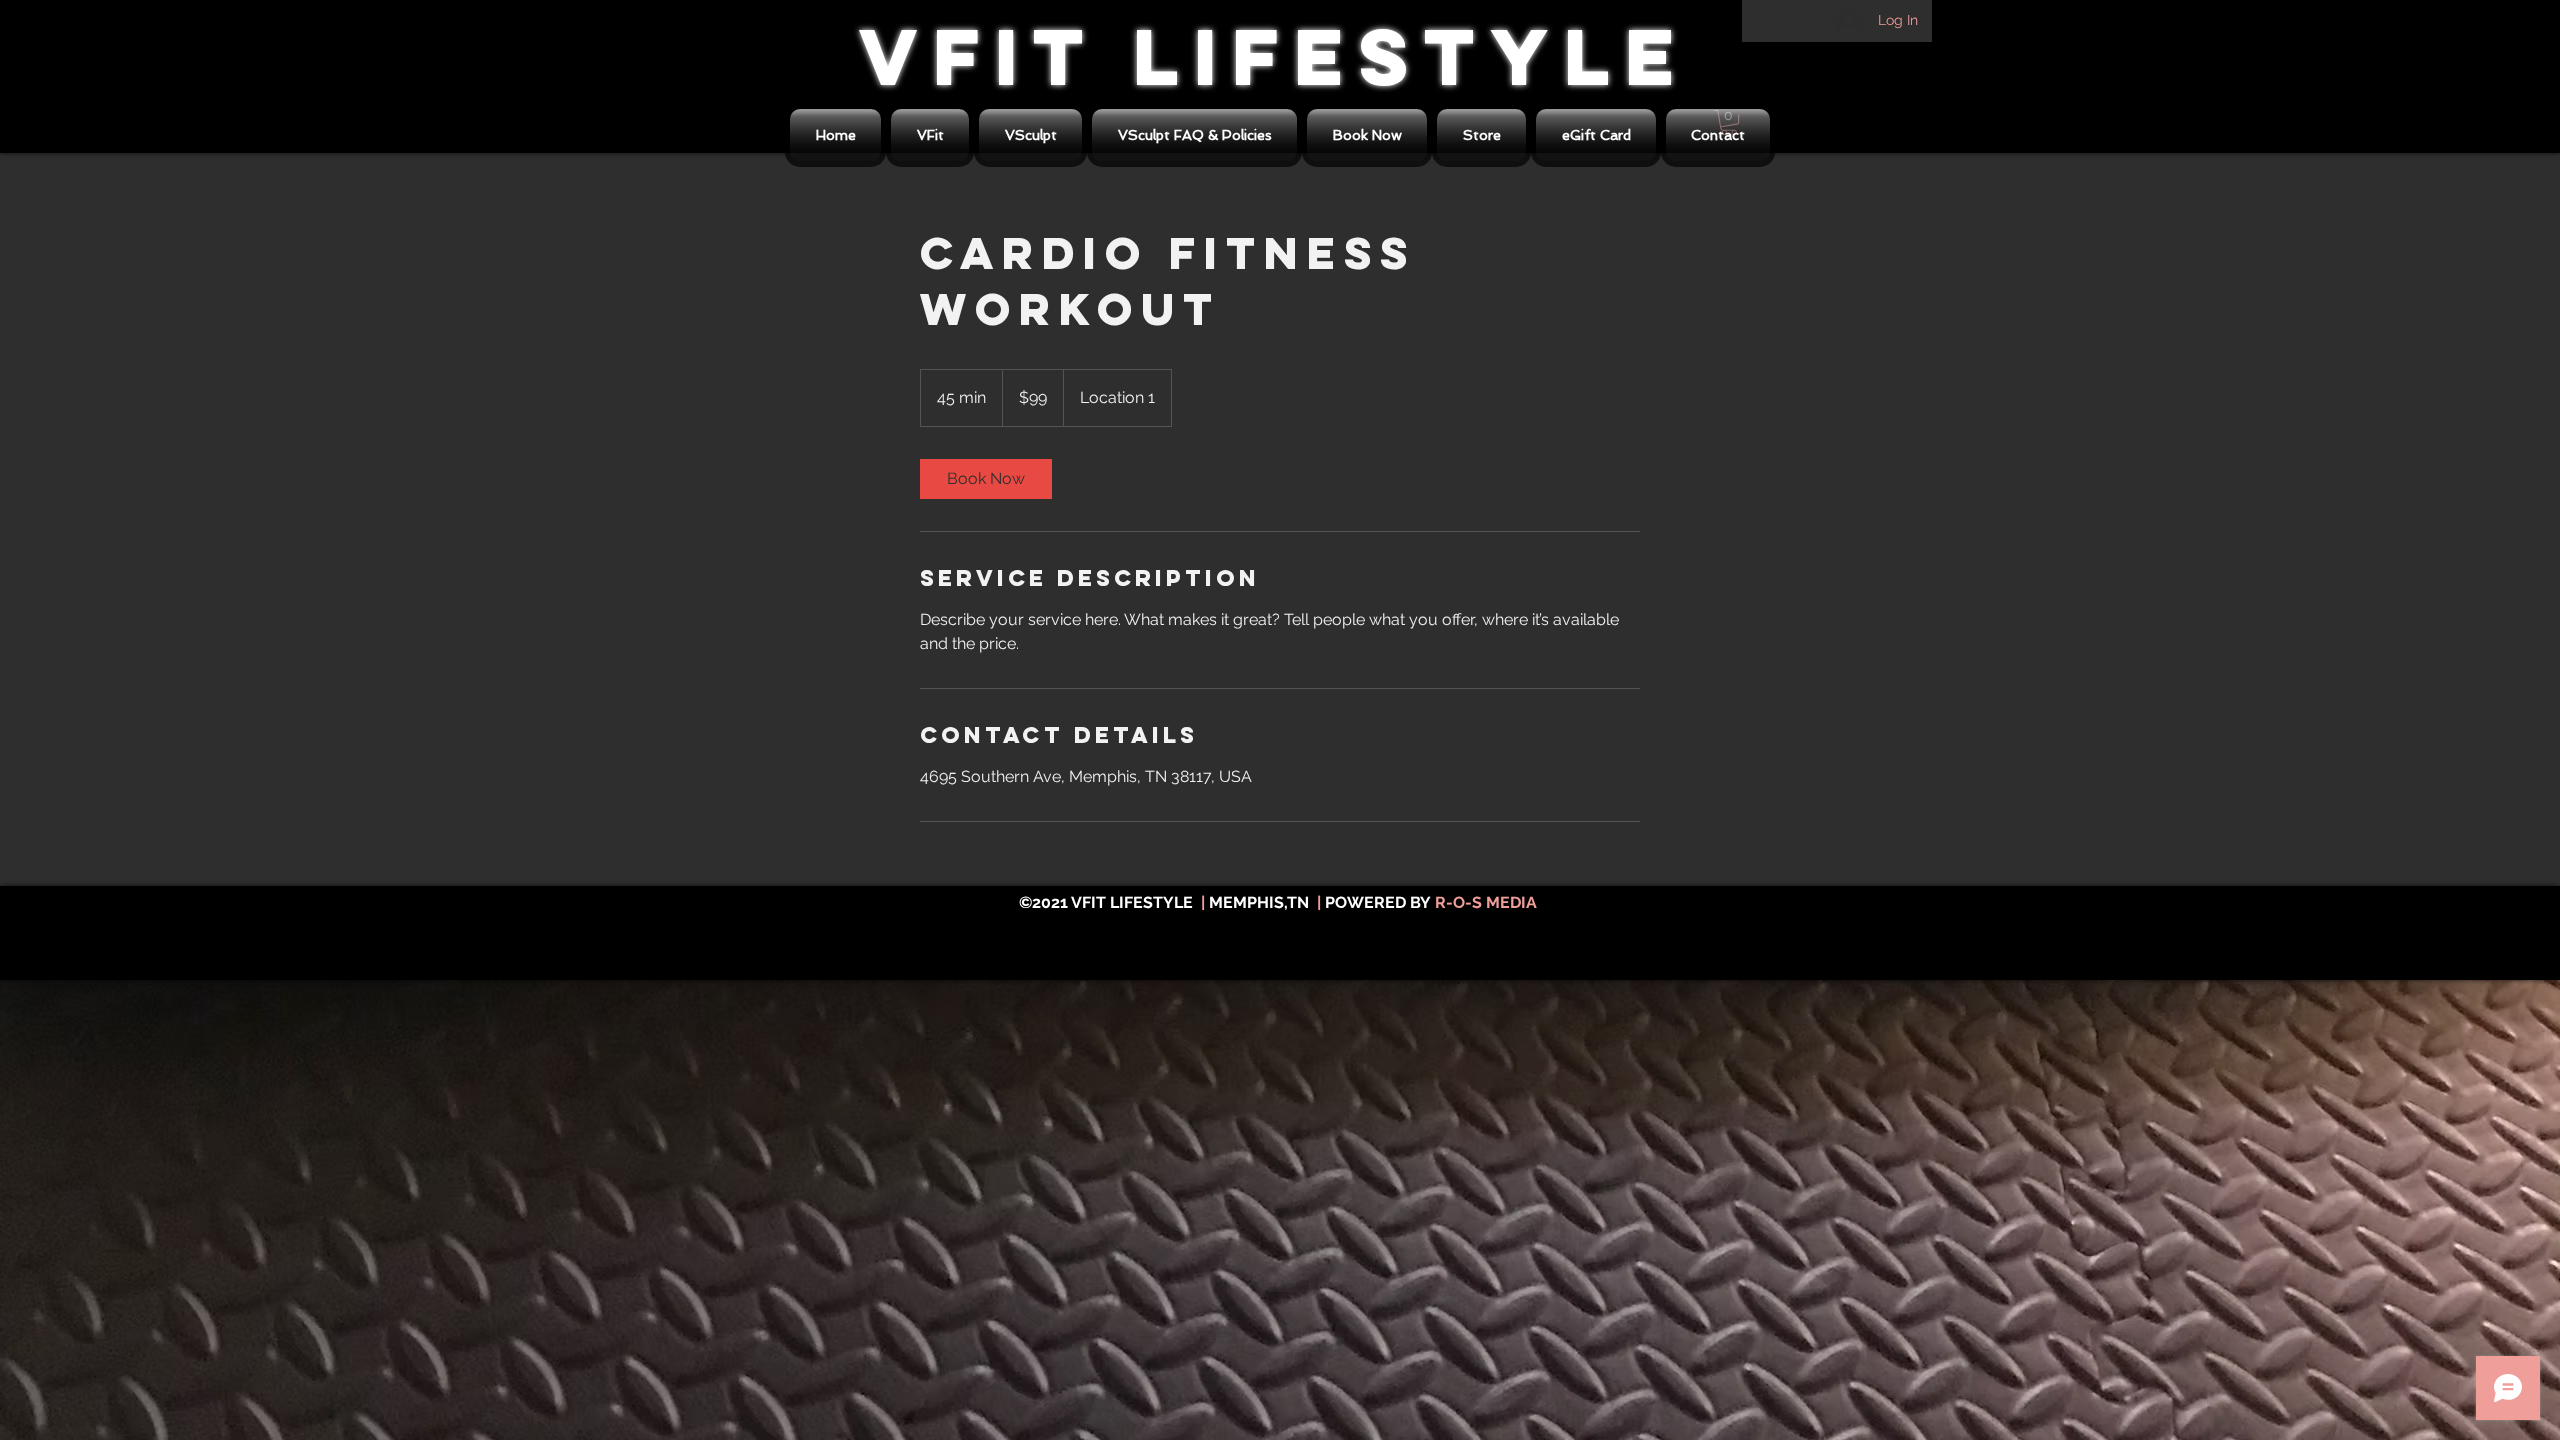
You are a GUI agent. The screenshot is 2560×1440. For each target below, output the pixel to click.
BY (1420, 902)
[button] (1481, 135)
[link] (986, 479)
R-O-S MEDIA (1486, 902)
